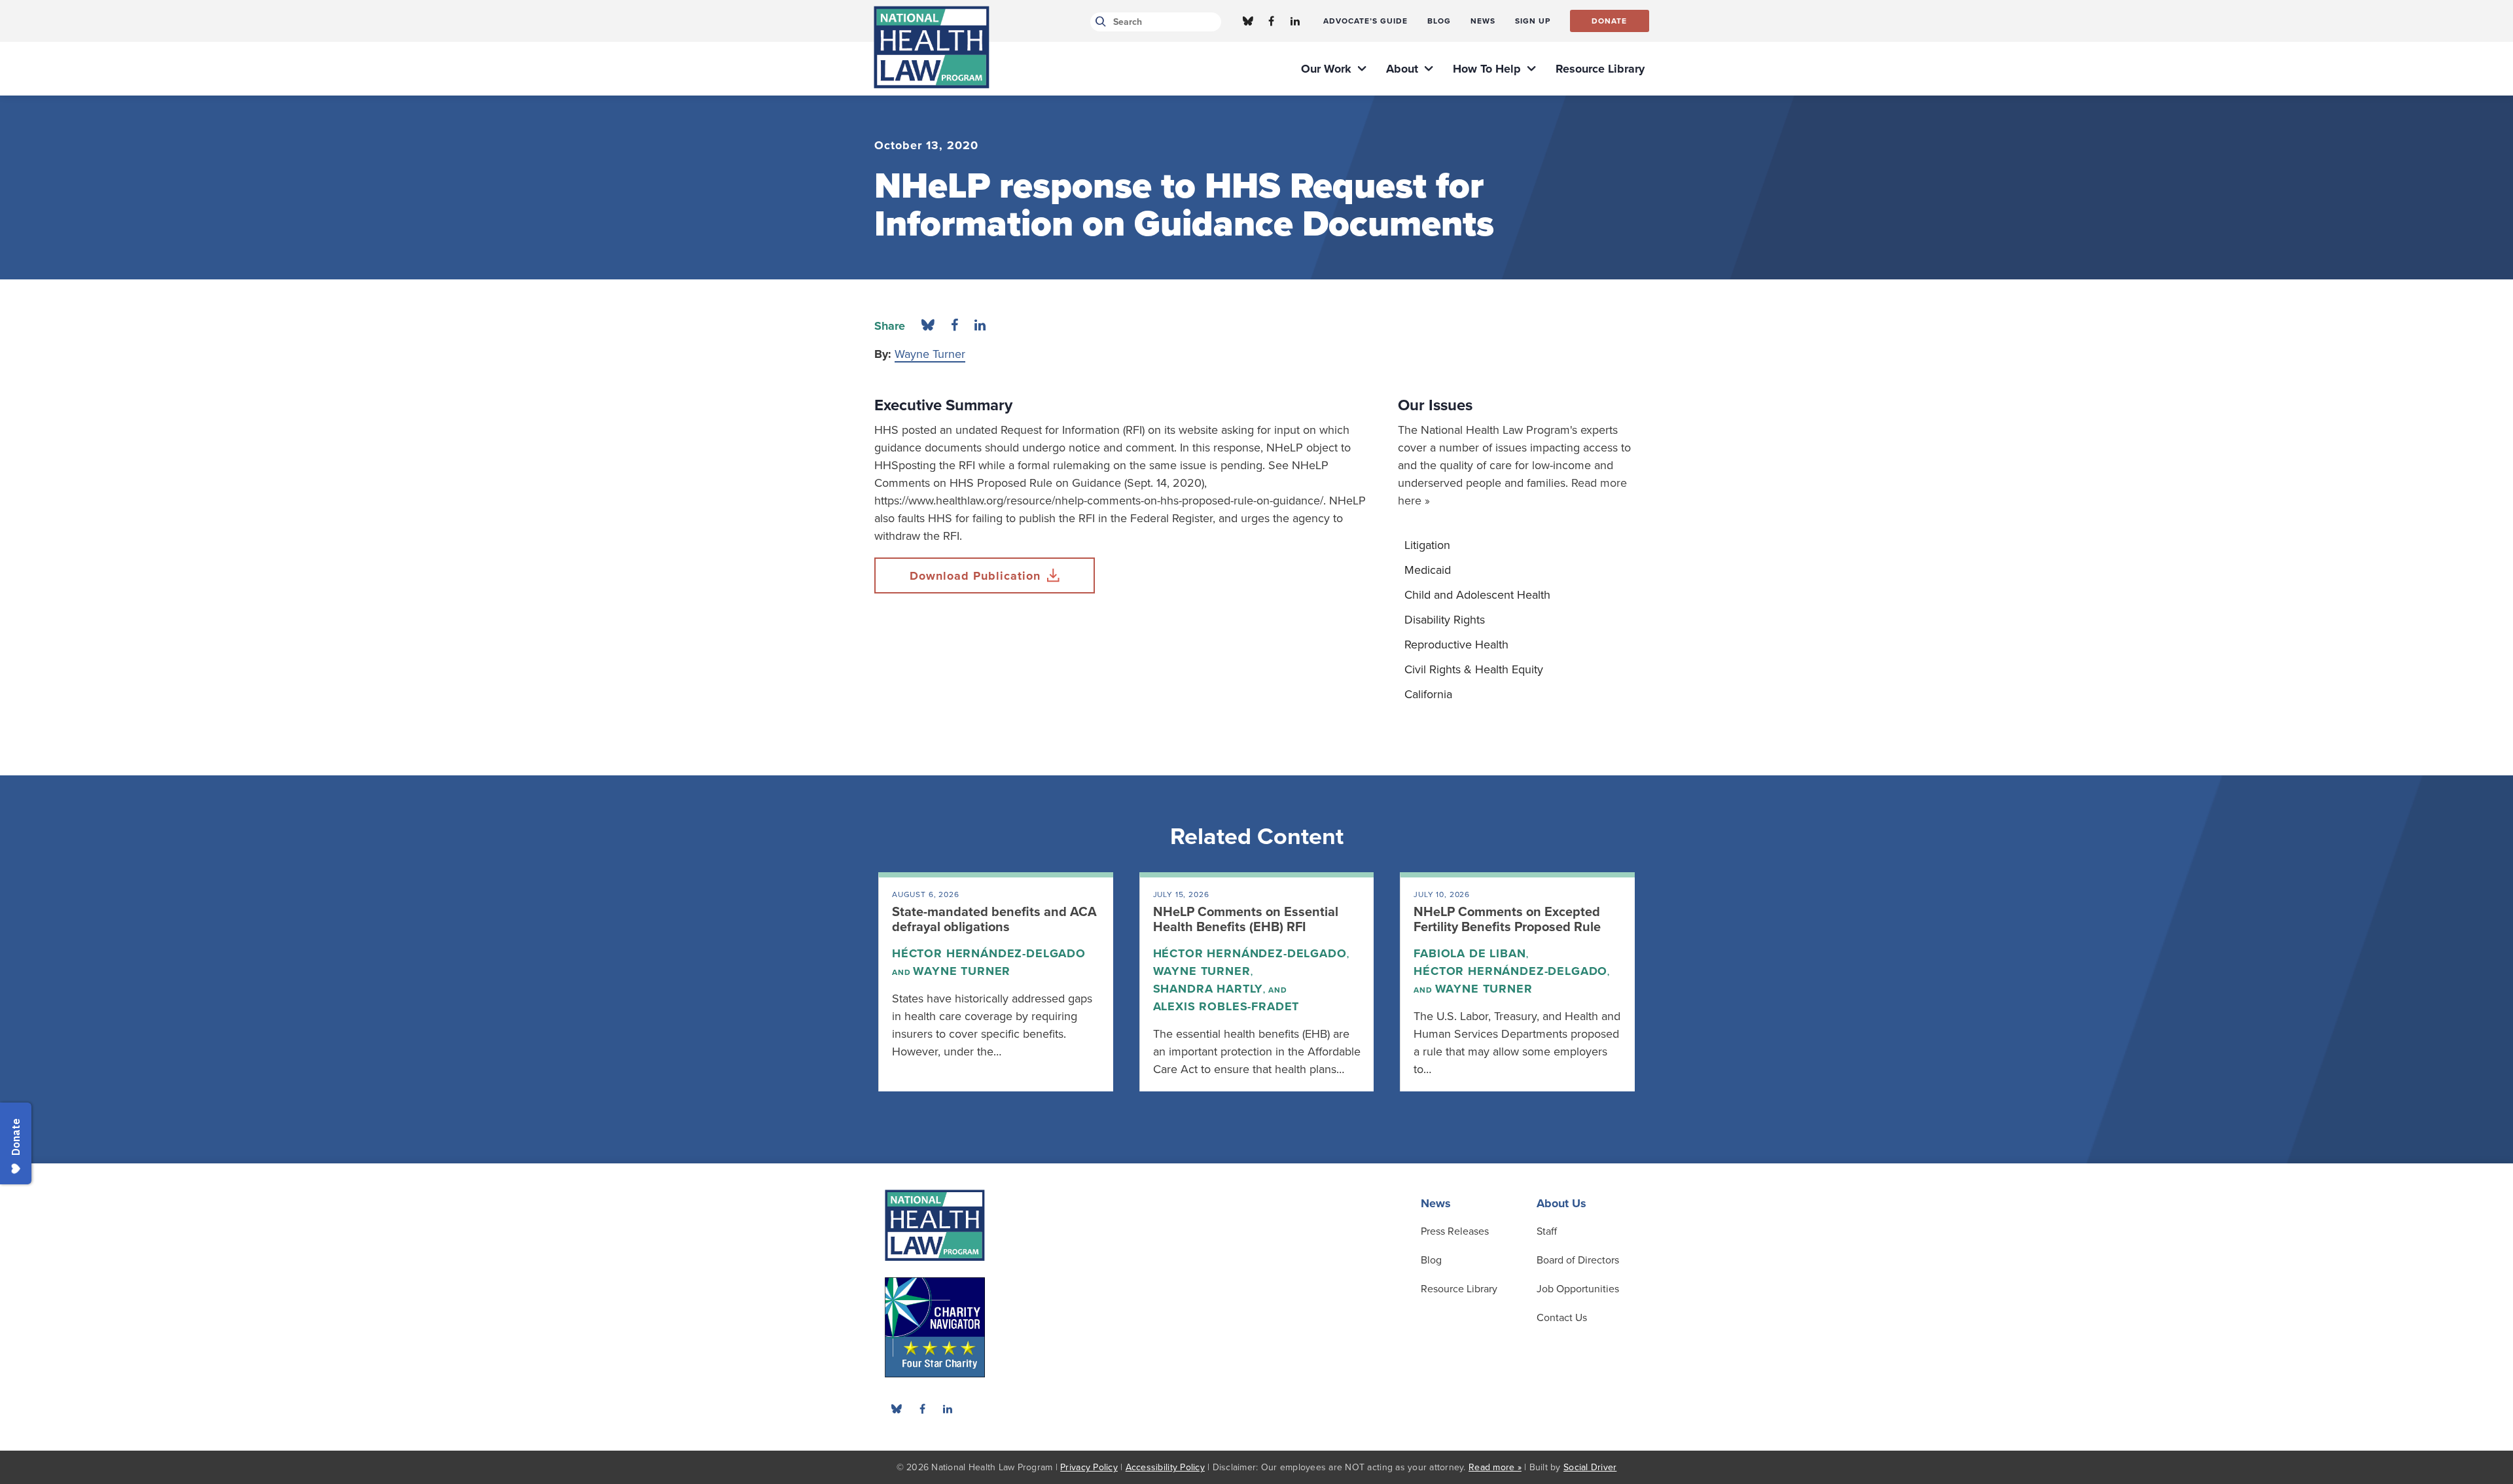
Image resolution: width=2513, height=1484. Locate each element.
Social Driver (1590, 1467)
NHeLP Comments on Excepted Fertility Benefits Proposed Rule (1507, 920)
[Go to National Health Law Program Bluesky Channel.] (1248, 21)
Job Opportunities (1578, 1289)
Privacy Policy (1089, 1467)
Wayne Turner (930, 354)
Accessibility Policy (1165, 1467)
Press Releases (1455, 1231)
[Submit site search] (1098, 22)
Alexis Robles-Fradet (1226, 1006)
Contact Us (1562, 1318)
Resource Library (1459, 1289)
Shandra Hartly (1208, 989)
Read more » (1495, 1467)
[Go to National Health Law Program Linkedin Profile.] (1295, 21)
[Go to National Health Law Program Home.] (932, 47)
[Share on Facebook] (954, 326)
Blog (1431, 1260)
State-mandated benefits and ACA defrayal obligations (994, 920)
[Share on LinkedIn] (980, 326)
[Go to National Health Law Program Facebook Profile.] (1272, 21)
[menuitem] (1365, 21)
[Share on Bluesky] (928, 326)
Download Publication (975, 576)
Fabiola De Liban (1470, 953)
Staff (1547, 1231)
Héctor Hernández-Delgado (989, 953)
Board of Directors (1578, 1260)
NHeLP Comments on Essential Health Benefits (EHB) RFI (1246, 920)
